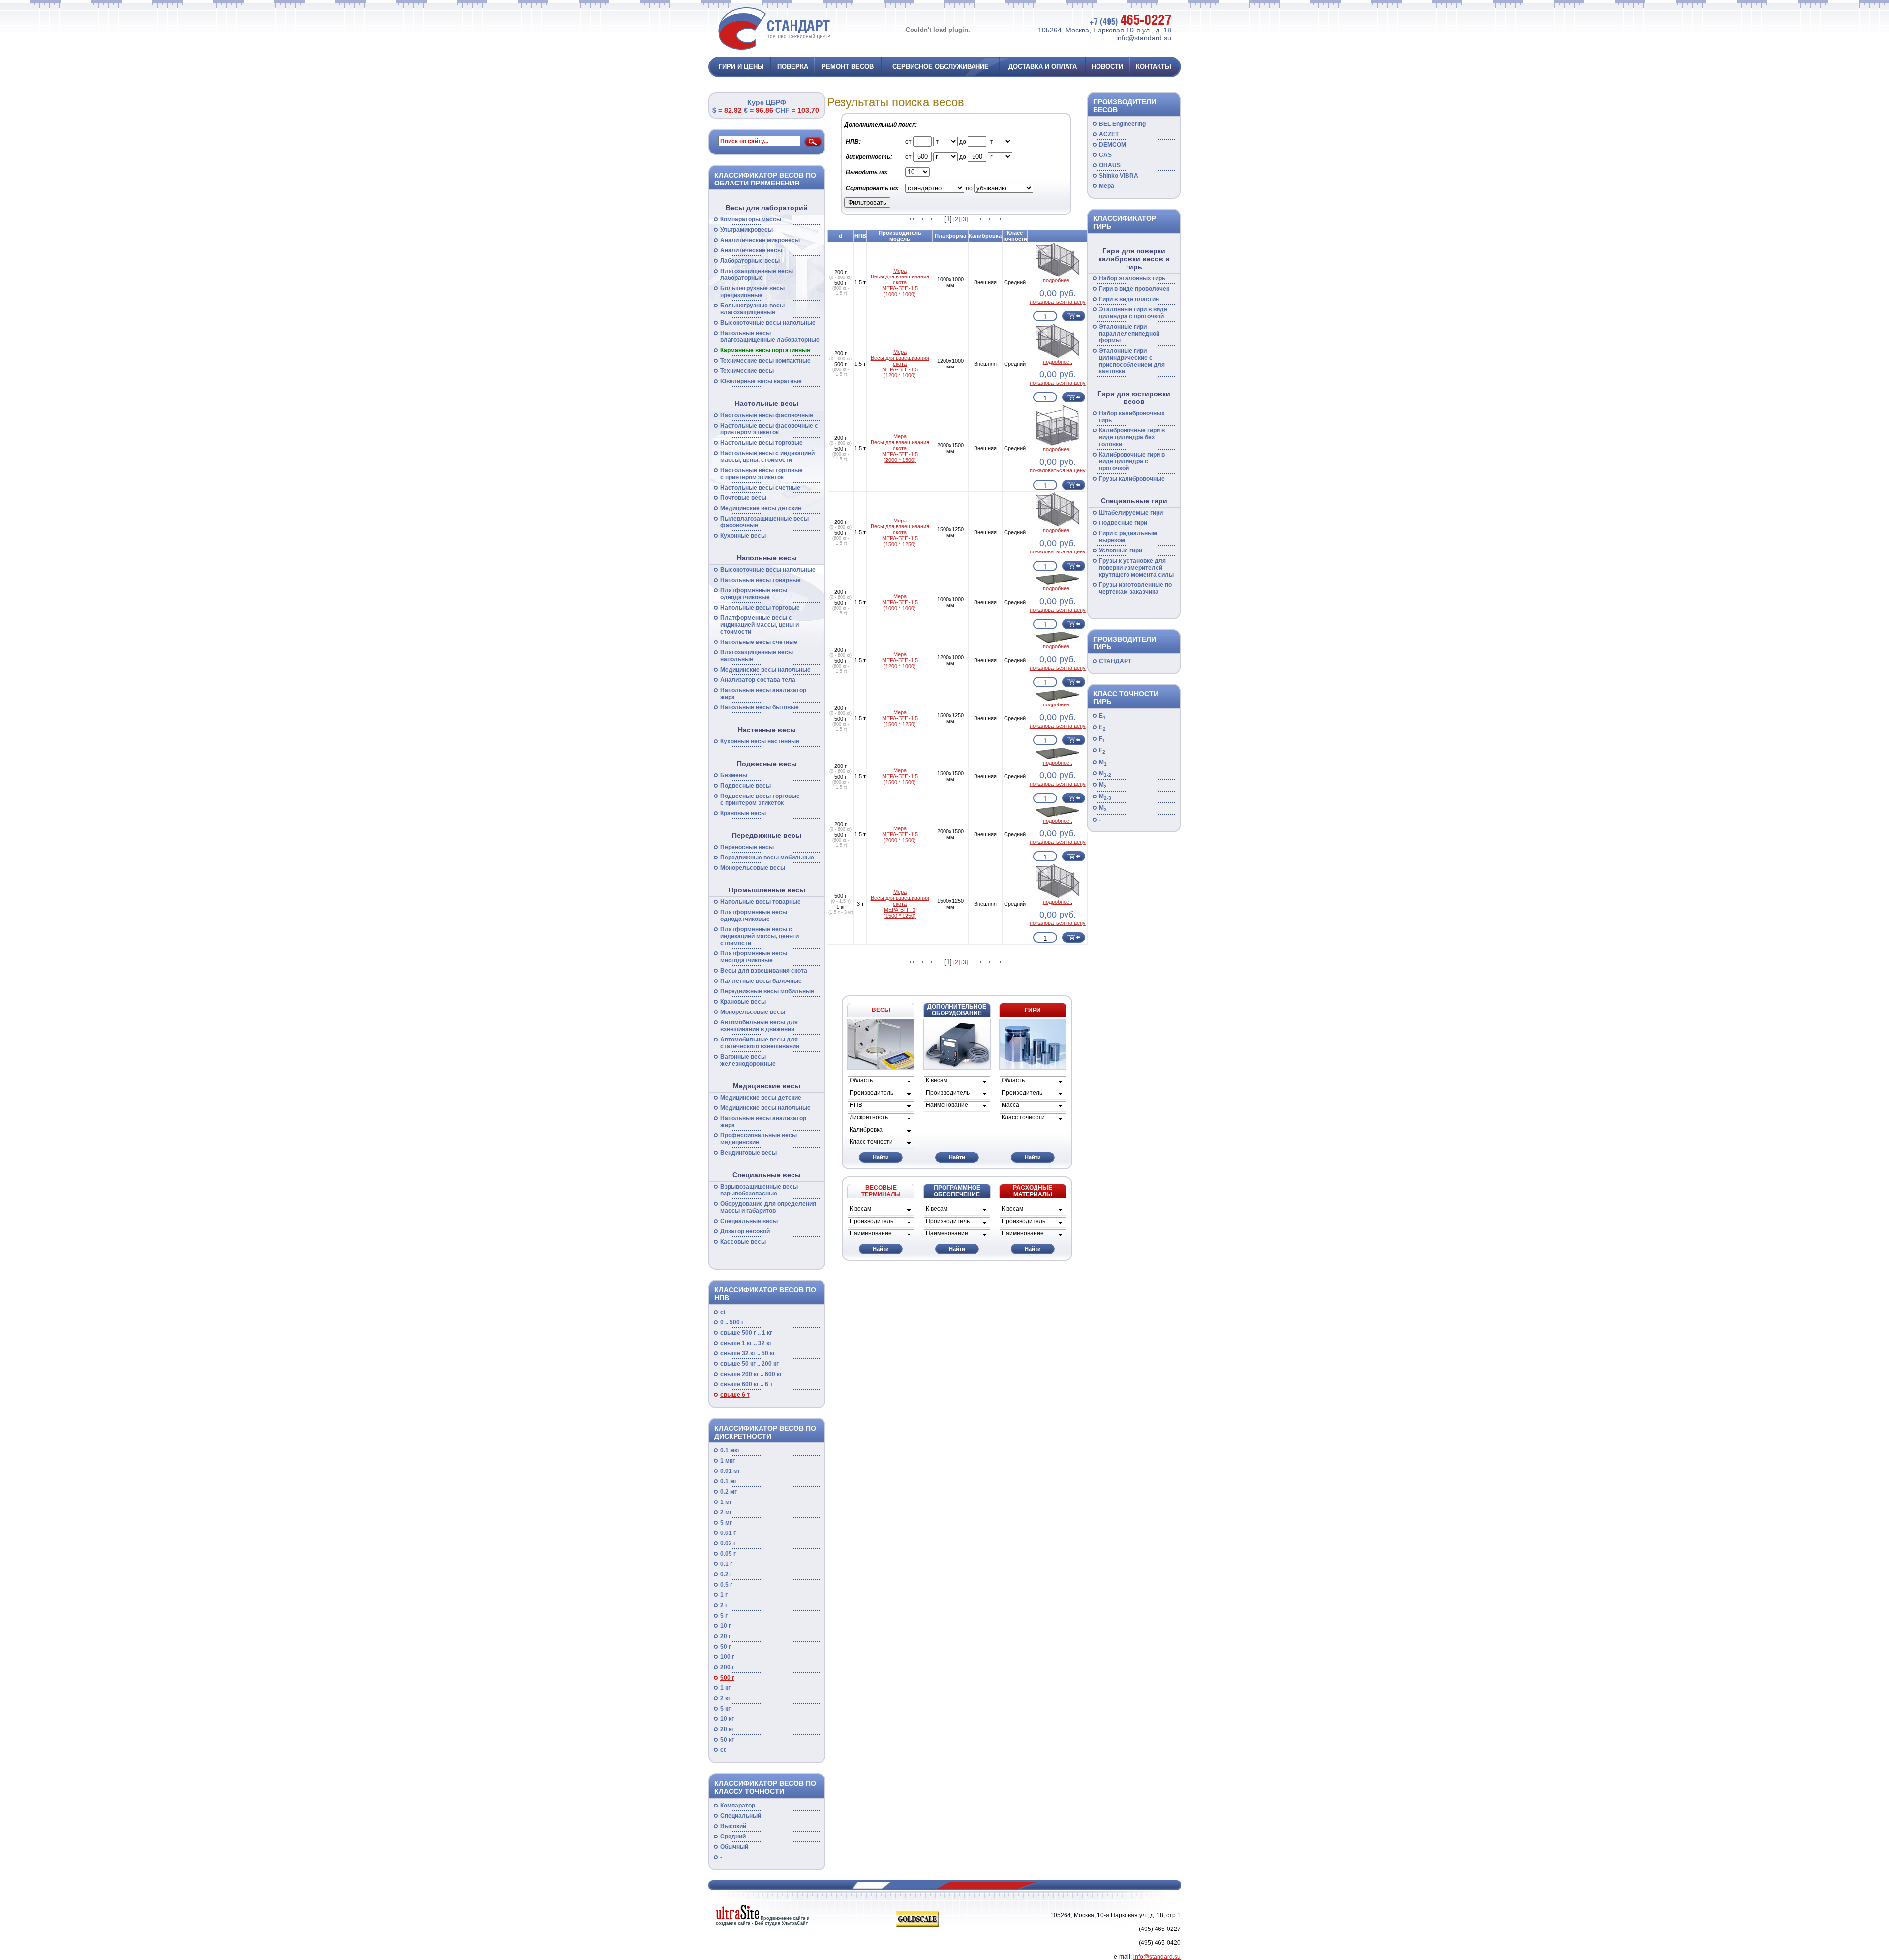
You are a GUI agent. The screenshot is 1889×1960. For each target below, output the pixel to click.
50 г (726, 1647)
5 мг (726, 1523)
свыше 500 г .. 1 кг (746, 1333)
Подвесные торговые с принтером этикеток (760, 799)
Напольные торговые (760, 608)
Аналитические (751, 250)
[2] (957, 219)
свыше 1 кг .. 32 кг (746, 1343)
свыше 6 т (735, 1395)
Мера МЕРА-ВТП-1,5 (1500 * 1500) (900, 776)
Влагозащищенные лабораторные (757, 275)
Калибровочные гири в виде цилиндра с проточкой (1132, 461)
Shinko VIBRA (1119, 176)
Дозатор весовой (745, 1231)
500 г (727, 1678)
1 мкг (728, 1461)
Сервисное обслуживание (941, 67)
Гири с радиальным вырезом (1128, 537)
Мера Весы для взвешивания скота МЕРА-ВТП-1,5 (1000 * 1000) (900, 282)
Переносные (747, 847)
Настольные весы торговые (762, 443)
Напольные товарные (761, 580)
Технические (747, 371)
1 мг (726, 1502)
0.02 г (728, 1543)
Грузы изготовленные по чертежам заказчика (1135, 588)
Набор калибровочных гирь (1132, 417)
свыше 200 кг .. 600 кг (751, 1374)
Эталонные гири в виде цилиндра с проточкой (1133, 313)
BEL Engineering (1122, 124)
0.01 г (728, 1533)
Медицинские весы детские (761, 508)
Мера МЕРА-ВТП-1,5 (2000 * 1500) (900, 834)
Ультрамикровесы (746, 230)
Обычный (734, 1847)
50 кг (727, 1740)
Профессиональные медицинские (759, 1139)
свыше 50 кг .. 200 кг (749, 1364)
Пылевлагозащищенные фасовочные (764, 522)
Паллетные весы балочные (761, 981)
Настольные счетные (760, 488)
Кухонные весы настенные (760, 741)
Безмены (734, 775)
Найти (881, 1157)
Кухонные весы (743, 536)
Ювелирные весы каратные (761, 381)
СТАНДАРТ (1115, 661)
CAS (1105, 155)
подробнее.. (1058, 280)
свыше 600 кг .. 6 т (746, 1384)
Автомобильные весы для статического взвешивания (760, 1043)
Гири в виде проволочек (1134, 289)
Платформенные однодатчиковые (754, 594)
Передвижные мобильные (767, 857)
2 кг (725, 1698)
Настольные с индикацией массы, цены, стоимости (767, 457)
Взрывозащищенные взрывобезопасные (759, 1190)
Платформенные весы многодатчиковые (754, 957)
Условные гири (1121, 551)
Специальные (749, 1221)
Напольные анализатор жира (763, 694)
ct (723, 1312)
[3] (964, 219)
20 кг (727, 1729)
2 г (724, 1605)
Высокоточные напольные (768, 323)
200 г (727, 1667)
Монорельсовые (753, 868)
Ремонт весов (848, 67)
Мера (1107, 186)
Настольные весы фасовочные (767, 415)
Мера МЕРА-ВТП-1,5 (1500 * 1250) (900, 718)
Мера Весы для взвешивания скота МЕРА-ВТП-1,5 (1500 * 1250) (900, 532)
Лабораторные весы (750, 261)
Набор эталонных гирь (1132, 278)
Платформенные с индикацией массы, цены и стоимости (760, 625)
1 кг (725, 1688)
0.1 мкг (730, 1450)
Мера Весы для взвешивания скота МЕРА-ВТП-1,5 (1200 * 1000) (900, 364)
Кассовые (743, 1242)
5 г (724, 1616)
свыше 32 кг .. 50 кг (748, 1353)
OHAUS (1110, 165)
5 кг (725, 1709)
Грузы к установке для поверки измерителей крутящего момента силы (1136, 568)
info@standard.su (1144, 38)
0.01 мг (730, 1471)
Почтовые (743, 498)
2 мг (726, 1512)
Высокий (733, 1826)
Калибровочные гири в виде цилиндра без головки (1132, 437)
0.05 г (728, 1554)
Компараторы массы (751, 219)
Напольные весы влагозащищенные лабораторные (770, 337)
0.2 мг (729, 1492)
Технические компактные (765, 361)
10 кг (727, 1719)
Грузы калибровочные (1132, 479)
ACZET (1109, 134)
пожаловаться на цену (1058, 302)
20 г (726, 1636)
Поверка (793, 67)
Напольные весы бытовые (760, 707)
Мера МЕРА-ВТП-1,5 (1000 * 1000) (900, 602)
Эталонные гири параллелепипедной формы (1129, 334)
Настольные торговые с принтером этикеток (762, 474)
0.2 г (726, 1574)
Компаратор (738, 1806)
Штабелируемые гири (1131, 513)
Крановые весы (743, 813)
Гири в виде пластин (1129, 299)
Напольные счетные (759, 642)
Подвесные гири (1123, 523)
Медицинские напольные (765, 670)
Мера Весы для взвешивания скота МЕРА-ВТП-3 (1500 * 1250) (900, 904)
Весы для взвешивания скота (764, 971)
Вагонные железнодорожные (748, 1060)
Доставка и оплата (1043, 67)
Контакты (1154, 67)
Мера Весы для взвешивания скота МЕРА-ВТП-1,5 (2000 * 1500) (900, 448)
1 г (724, 1595)
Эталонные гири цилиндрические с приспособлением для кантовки (1132, 361)
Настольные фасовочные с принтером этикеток (769, 429)
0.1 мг (729, 1481)
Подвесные (746, 786)
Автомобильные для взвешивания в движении (759, 1026)
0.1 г (726, 1564)
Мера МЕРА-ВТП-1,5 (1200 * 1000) (900, 660)
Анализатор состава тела (758, 680)
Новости (1107, 67)
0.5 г (726, 1585)
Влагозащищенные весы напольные (757, 656)
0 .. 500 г (732, 1322)
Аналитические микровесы (760, 240)
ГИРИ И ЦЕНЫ (741, 67)
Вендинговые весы (748, 1153)
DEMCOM (1112, 145)
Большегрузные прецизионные (752, 292)
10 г (726, 1626)
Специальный (741, 1816)
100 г (727, 1657)
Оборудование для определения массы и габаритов (768, 1207)
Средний (733, 1837)
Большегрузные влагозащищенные (752, 309)
